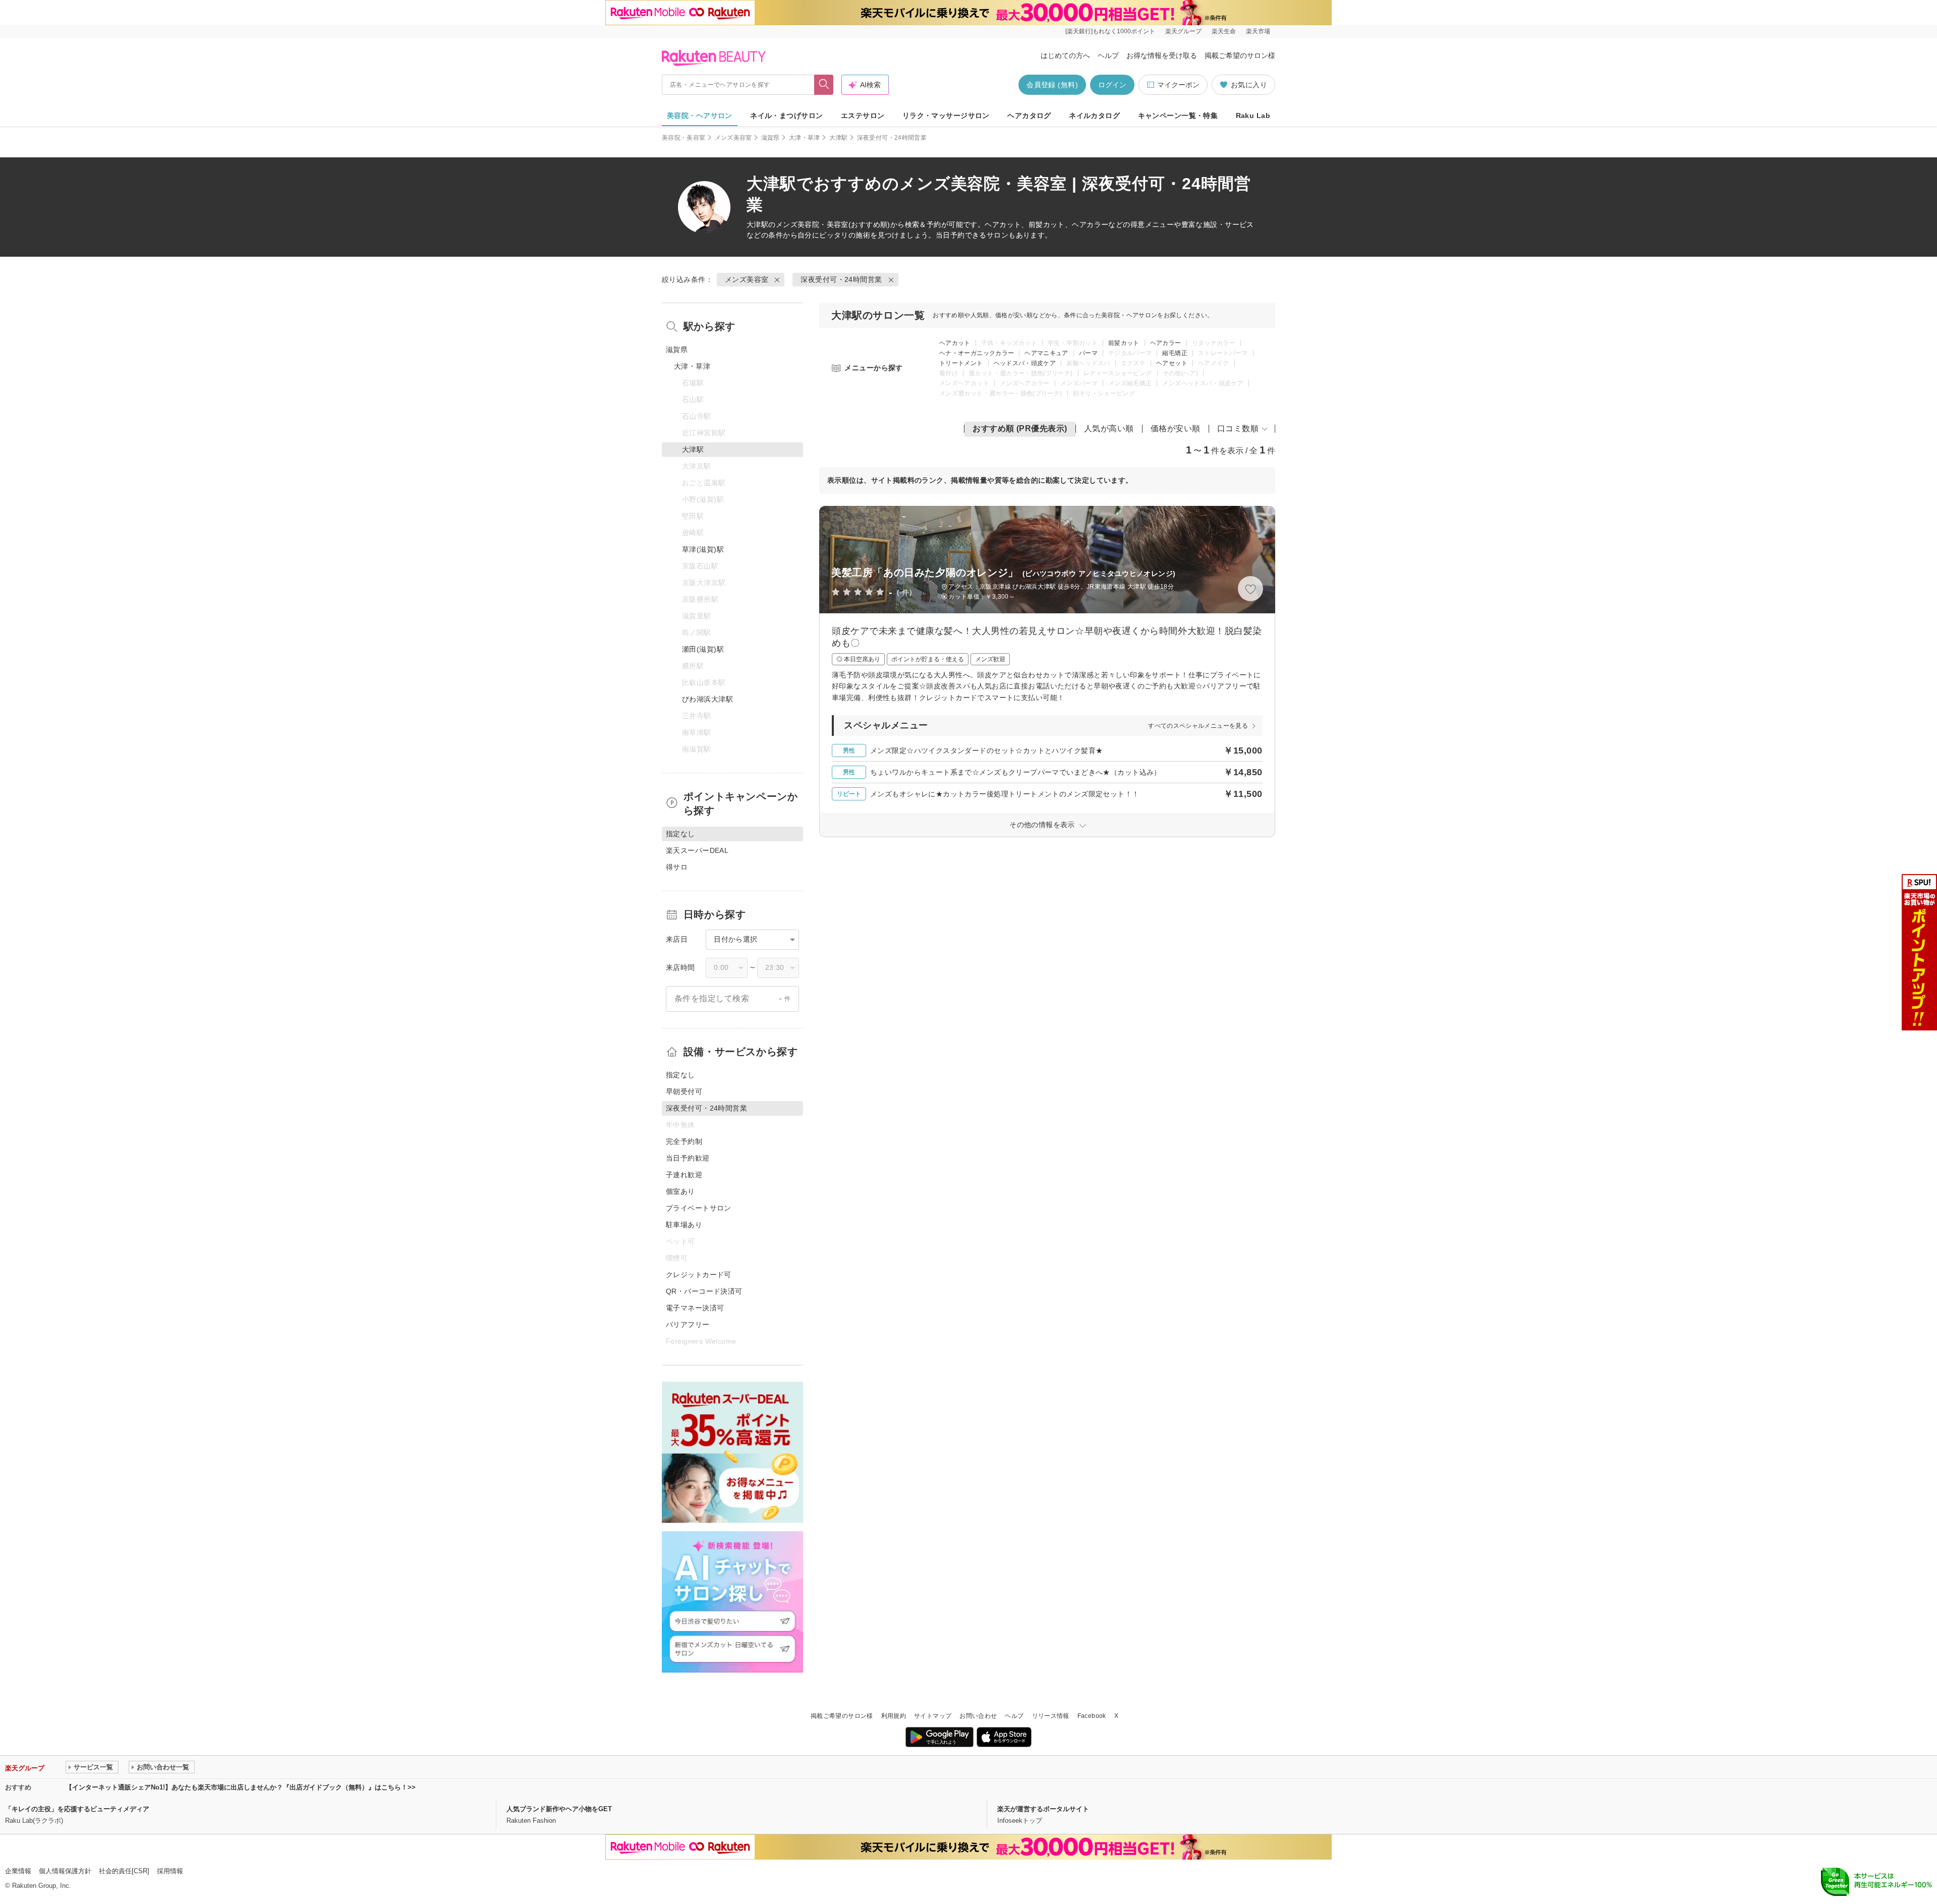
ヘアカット (955, 343)
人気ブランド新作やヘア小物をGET (559, 1809)
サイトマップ (933, 1716)
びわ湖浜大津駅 (707, 699)
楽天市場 (1258, 31)
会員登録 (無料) (1052, 85)
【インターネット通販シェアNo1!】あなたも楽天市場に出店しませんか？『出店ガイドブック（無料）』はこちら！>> (241, 1787)
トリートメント (961, 363)
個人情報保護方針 (65, 1871)
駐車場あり (684, 1225)
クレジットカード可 (699, 1275)
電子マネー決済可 (695, 1308)
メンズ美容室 (733, 138)
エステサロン (863, 116)
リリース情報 (1051, 1716)
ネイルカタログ (1094, 116)
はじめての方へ (1065, 55)
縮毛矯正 (1175, 353)
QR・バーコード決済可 (704, 1291)
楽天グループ (1183, 31)
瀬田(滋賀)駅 (703, 649)
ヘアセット (1172, 363)
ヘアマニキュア (1046, 353)
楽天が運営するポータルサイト (1043, 1809)
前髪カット (1124, 343)
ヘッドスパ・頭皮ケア (1025, 363)
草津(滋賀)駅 (703, 549)
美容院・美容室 (684, 138)
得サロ (677, 867)
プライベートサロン (699, 1208)
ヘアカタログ (1029, 116)
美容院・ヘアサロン (700, 116)
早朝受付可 (684, 1091)
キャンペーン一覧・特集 (1178, 116)
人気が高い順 (1109, 428)
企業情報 (18, 1871)
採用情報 (170, 1871)
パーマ (1088, 353)
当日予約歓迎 (688, 1158)
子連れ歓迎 (684, 1175)
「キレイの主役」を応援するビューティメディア (77, 1809)
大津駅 (839, 138)
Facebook (1092, 1716)
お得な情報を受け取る (1162, 55)
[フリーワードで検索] (824, 85)
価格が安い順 (1176, 428)
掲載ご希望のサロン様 (1240, 55)
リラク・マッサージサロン (946, 116)
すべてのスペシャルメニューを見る (1198, 726)
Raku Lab (1253, 116)
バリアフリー (688, 1324)
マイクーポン (1178, 85)
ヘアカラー (1166, 343)
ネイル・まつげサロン (786, 116)
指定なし (680, 1075)
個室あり (680, 1191)
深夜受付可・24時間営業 (841, 279)
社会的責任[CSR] (124, 1871)
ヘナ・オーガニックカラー (977, 353)
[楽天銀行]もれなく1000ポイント (1110, 31)
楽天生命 (1224, 31)
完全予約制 (684, 1141)
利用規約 (894, 1716)
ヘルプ (1108, 55)
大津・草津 (805, 138)
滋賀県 (771, 138)
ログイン (1112, 85)
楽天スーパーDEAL (697, 850)
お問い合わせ (978, 1716)
